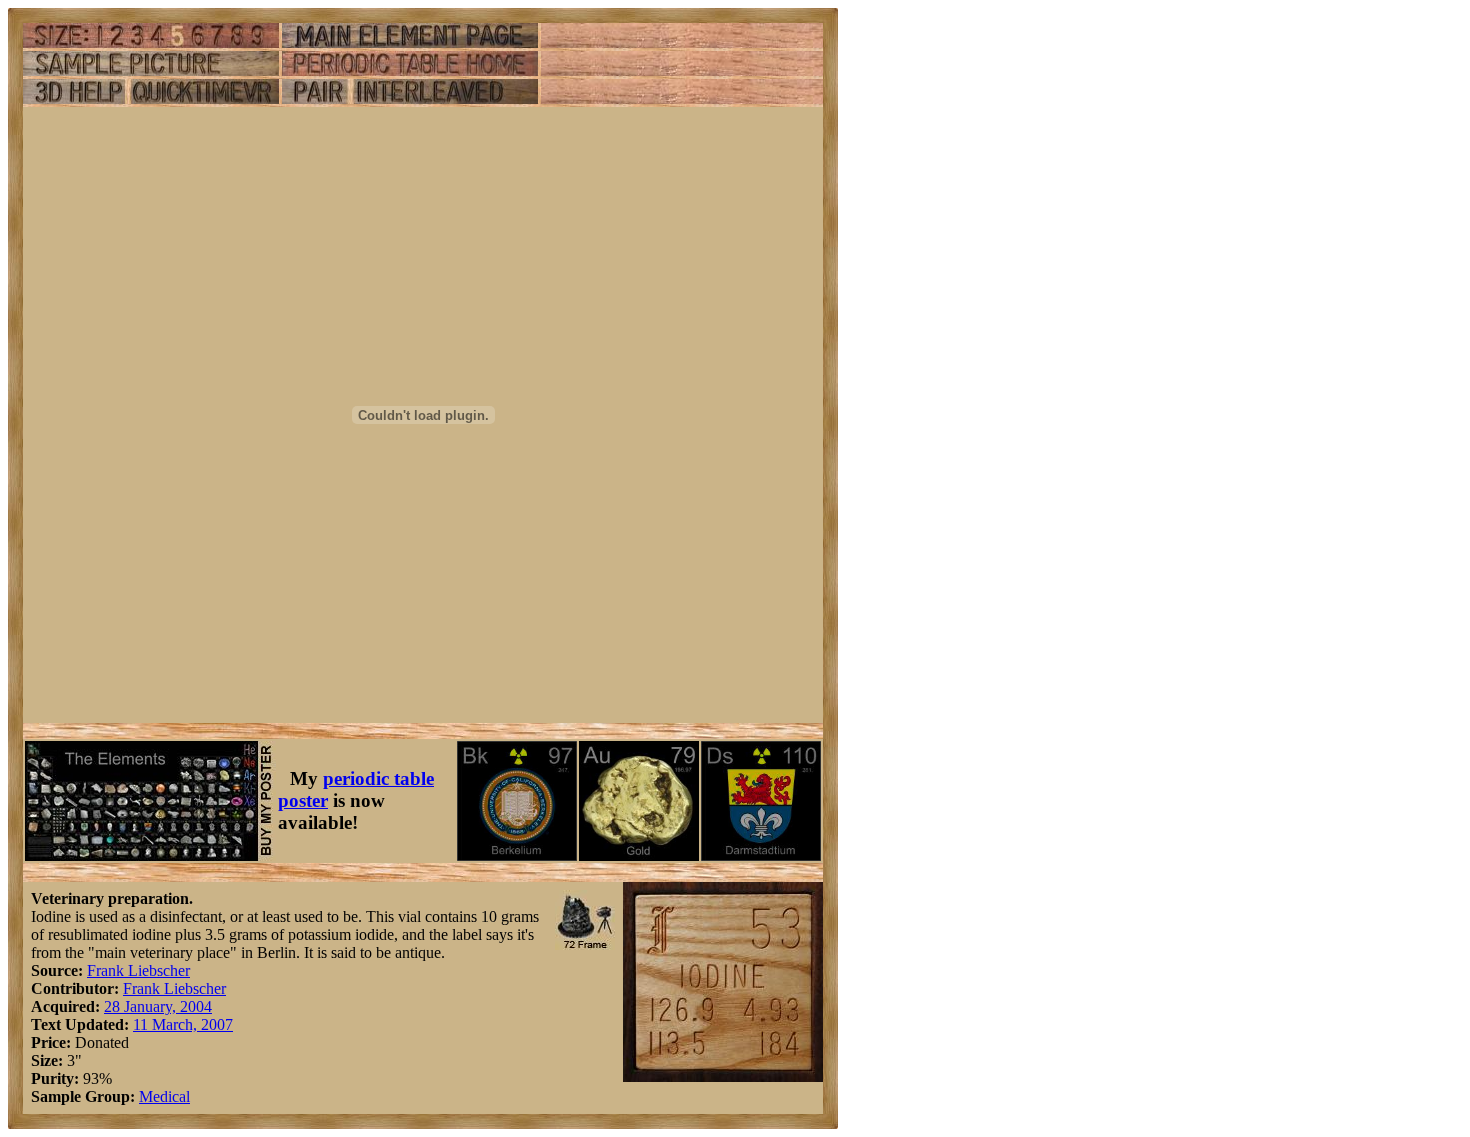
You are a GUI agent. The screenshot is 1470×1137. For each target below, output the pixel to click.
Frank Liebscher (138, 970)
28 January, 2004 (158, 1006)
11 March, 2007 (183, 1024)
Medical (164, 1096)
